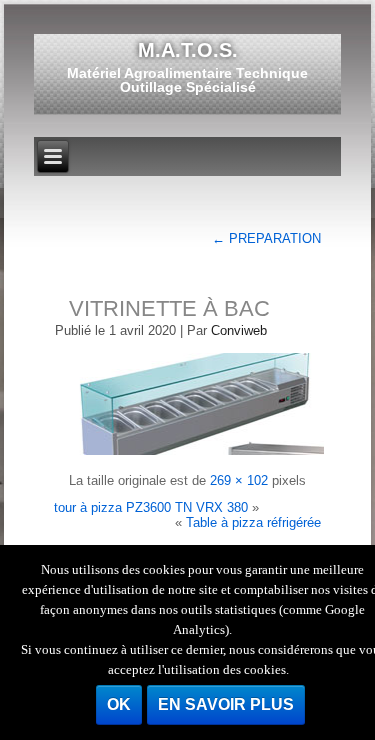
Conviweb (239, 330)
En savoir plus (226, 704)
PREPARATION (266, 238)
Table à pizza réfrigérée (253, 522)
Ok (119, 704)
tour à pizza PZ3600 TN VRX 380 (151, 507)
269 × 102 (239, 480)
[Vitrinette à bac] (190, 453)
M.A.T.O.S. (188, 50)
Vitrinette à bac (169, 308)
